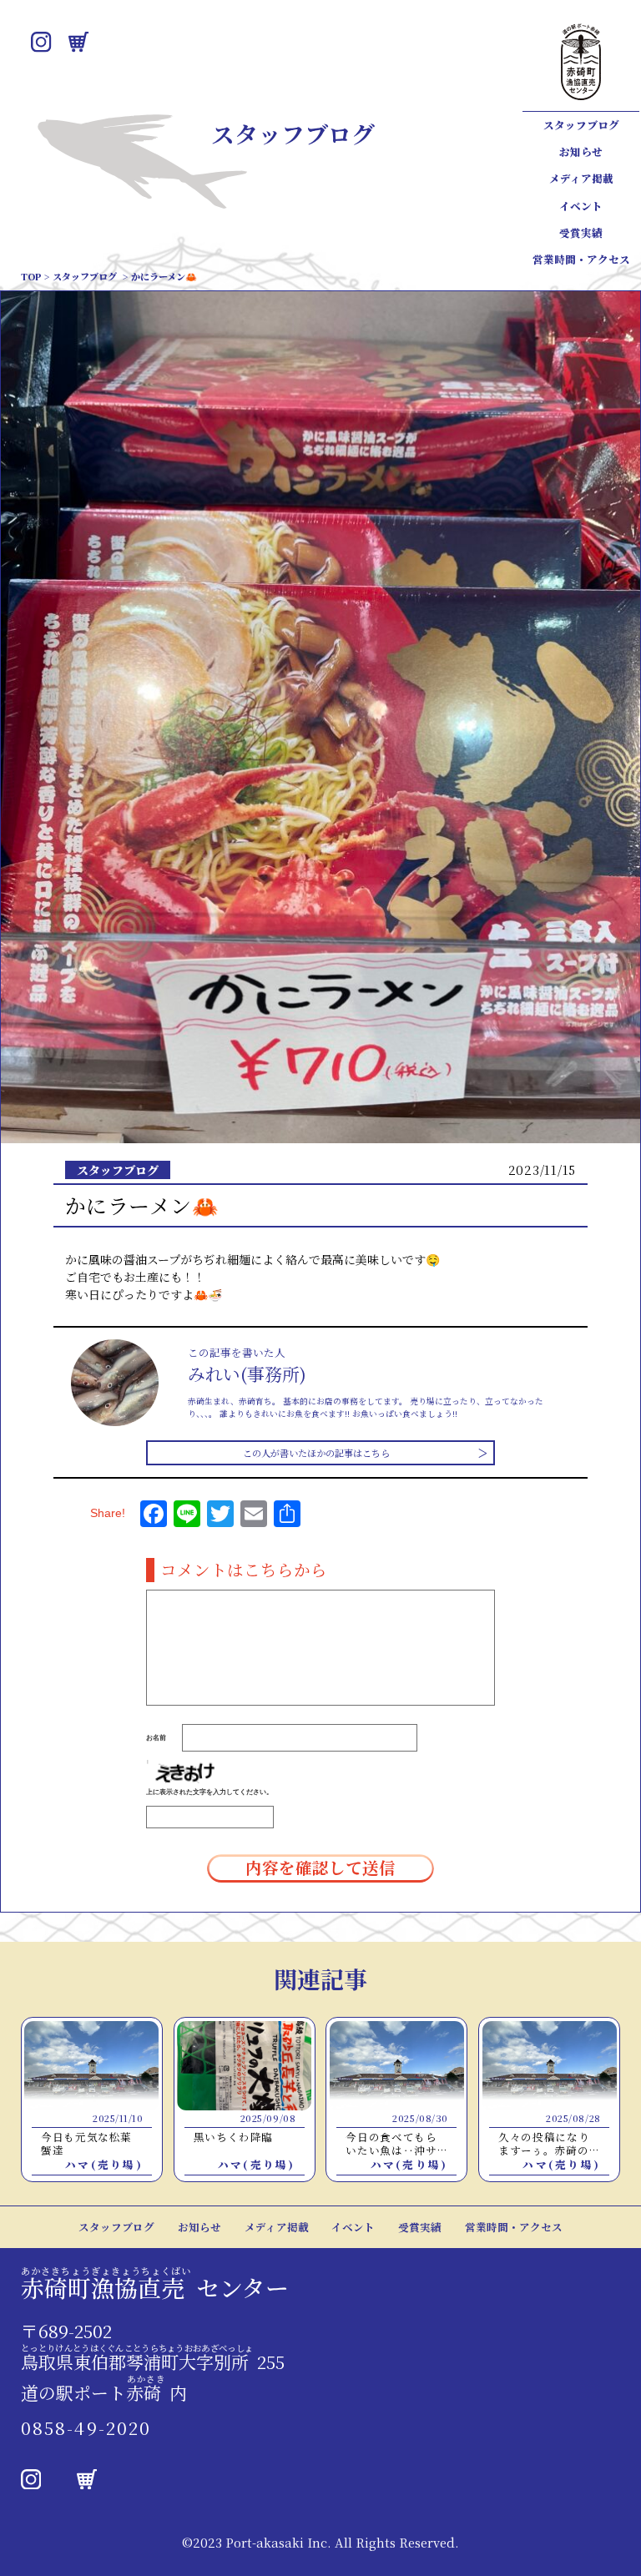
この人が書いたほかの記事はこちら (316, 1453)
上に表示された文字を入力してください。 (209, 1792)
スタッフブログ (581, 125)
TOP (31, 276)
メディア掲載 (581, 179)
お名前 (156, 1737)
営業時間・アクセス (581, 260)
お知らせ (581, 152)
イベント (581, 206)
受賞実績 (581, 233)
